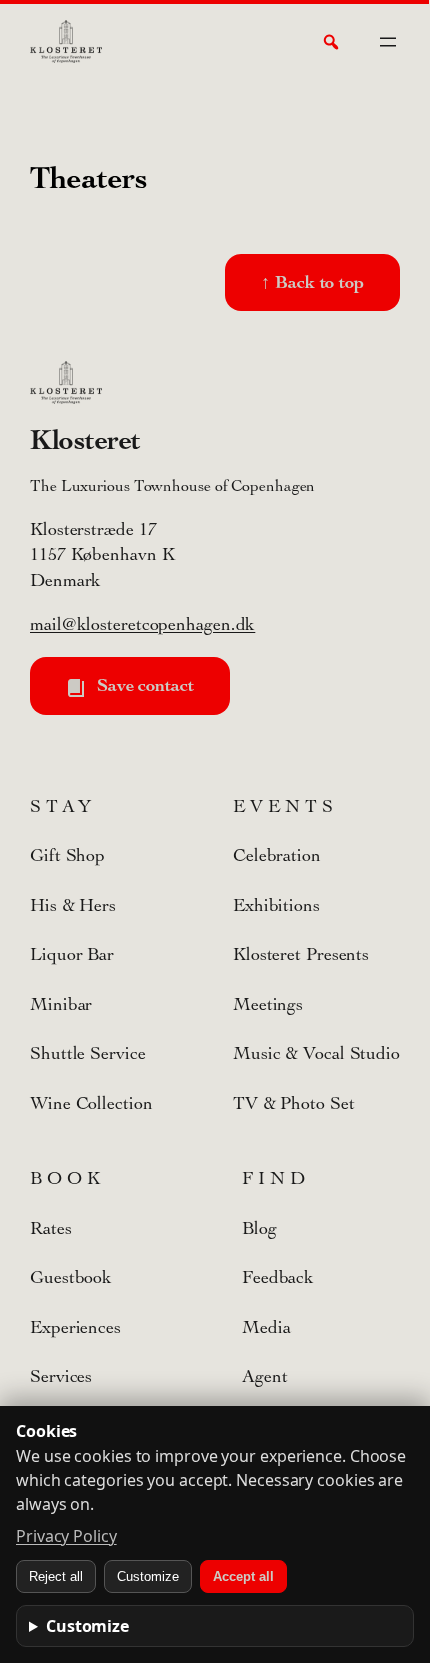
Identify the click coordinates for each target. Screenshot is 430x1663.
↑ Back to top (312, 282)
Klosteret (85, 439)
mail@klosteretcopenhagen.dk (142, 624)
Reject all (56, 1576)
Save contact (143, 685)
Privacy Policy (66, 1536)
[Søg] (331, 42)
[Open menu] (388, 42)
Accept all (243, 1576)
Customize (148, 1576)
